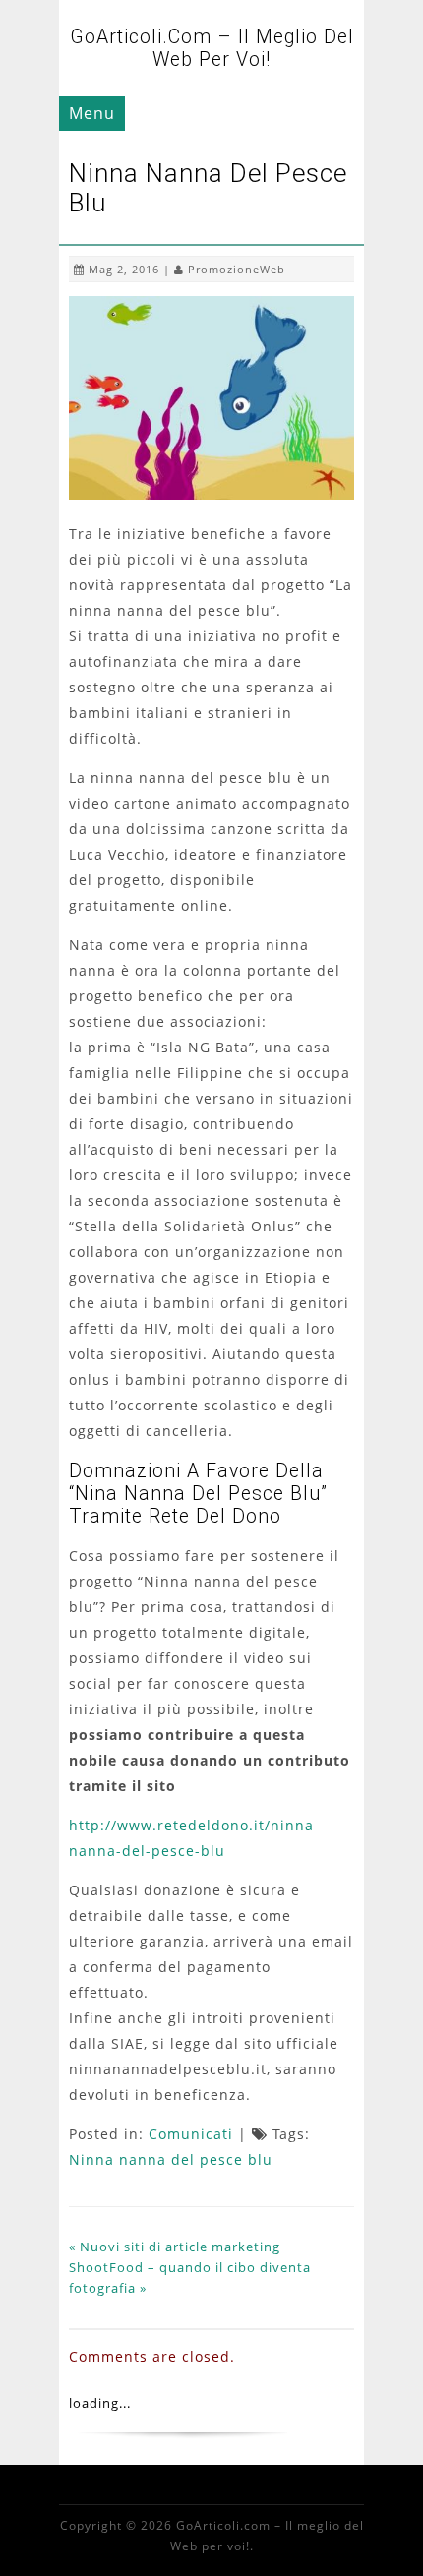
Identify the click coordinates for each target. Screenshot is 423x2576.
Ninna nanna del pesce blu (171, 2159)
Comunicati (191, 2134)
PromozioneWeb (237, 269)
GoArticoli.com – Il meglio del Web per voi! (212, 48)
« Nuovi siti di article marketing (175, 2247)
